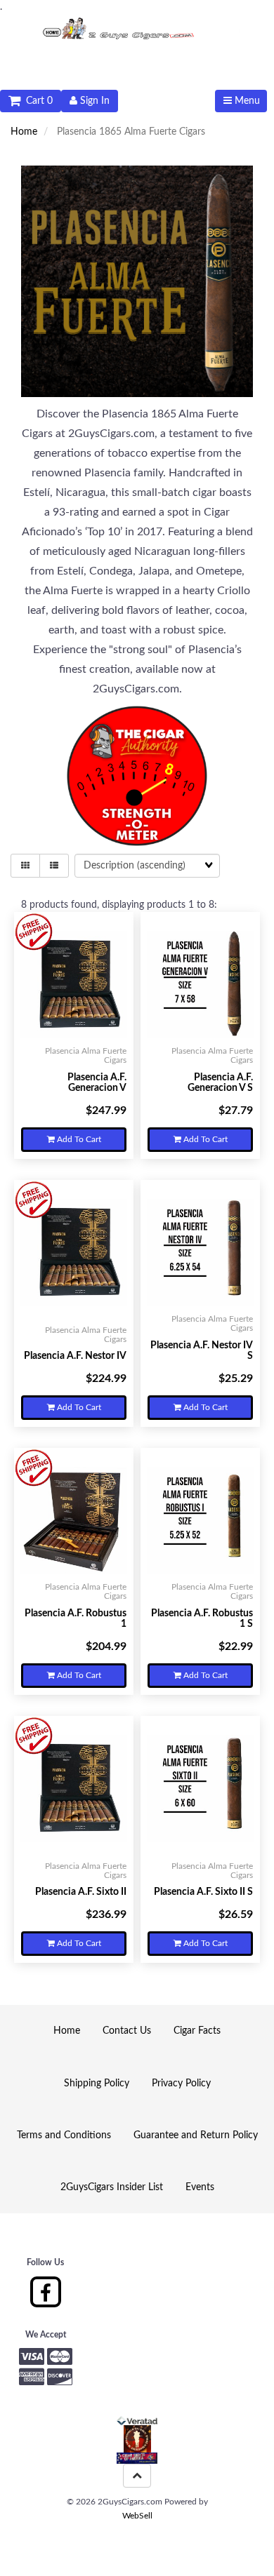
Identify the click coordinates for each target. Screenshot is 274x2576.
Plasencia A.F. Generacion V (97, 1083)
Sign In (93, 101)
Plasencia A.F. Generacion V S (220, 1083)
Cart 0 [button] (37, 101)
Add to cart (78, 1139)
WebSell (137, 2516)
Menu (246, 101)
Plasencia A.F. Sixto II (81, 1892)
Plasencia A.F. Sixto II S (203, 1892)
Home (24, 132)
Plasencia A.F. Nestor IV (75, 1356)
